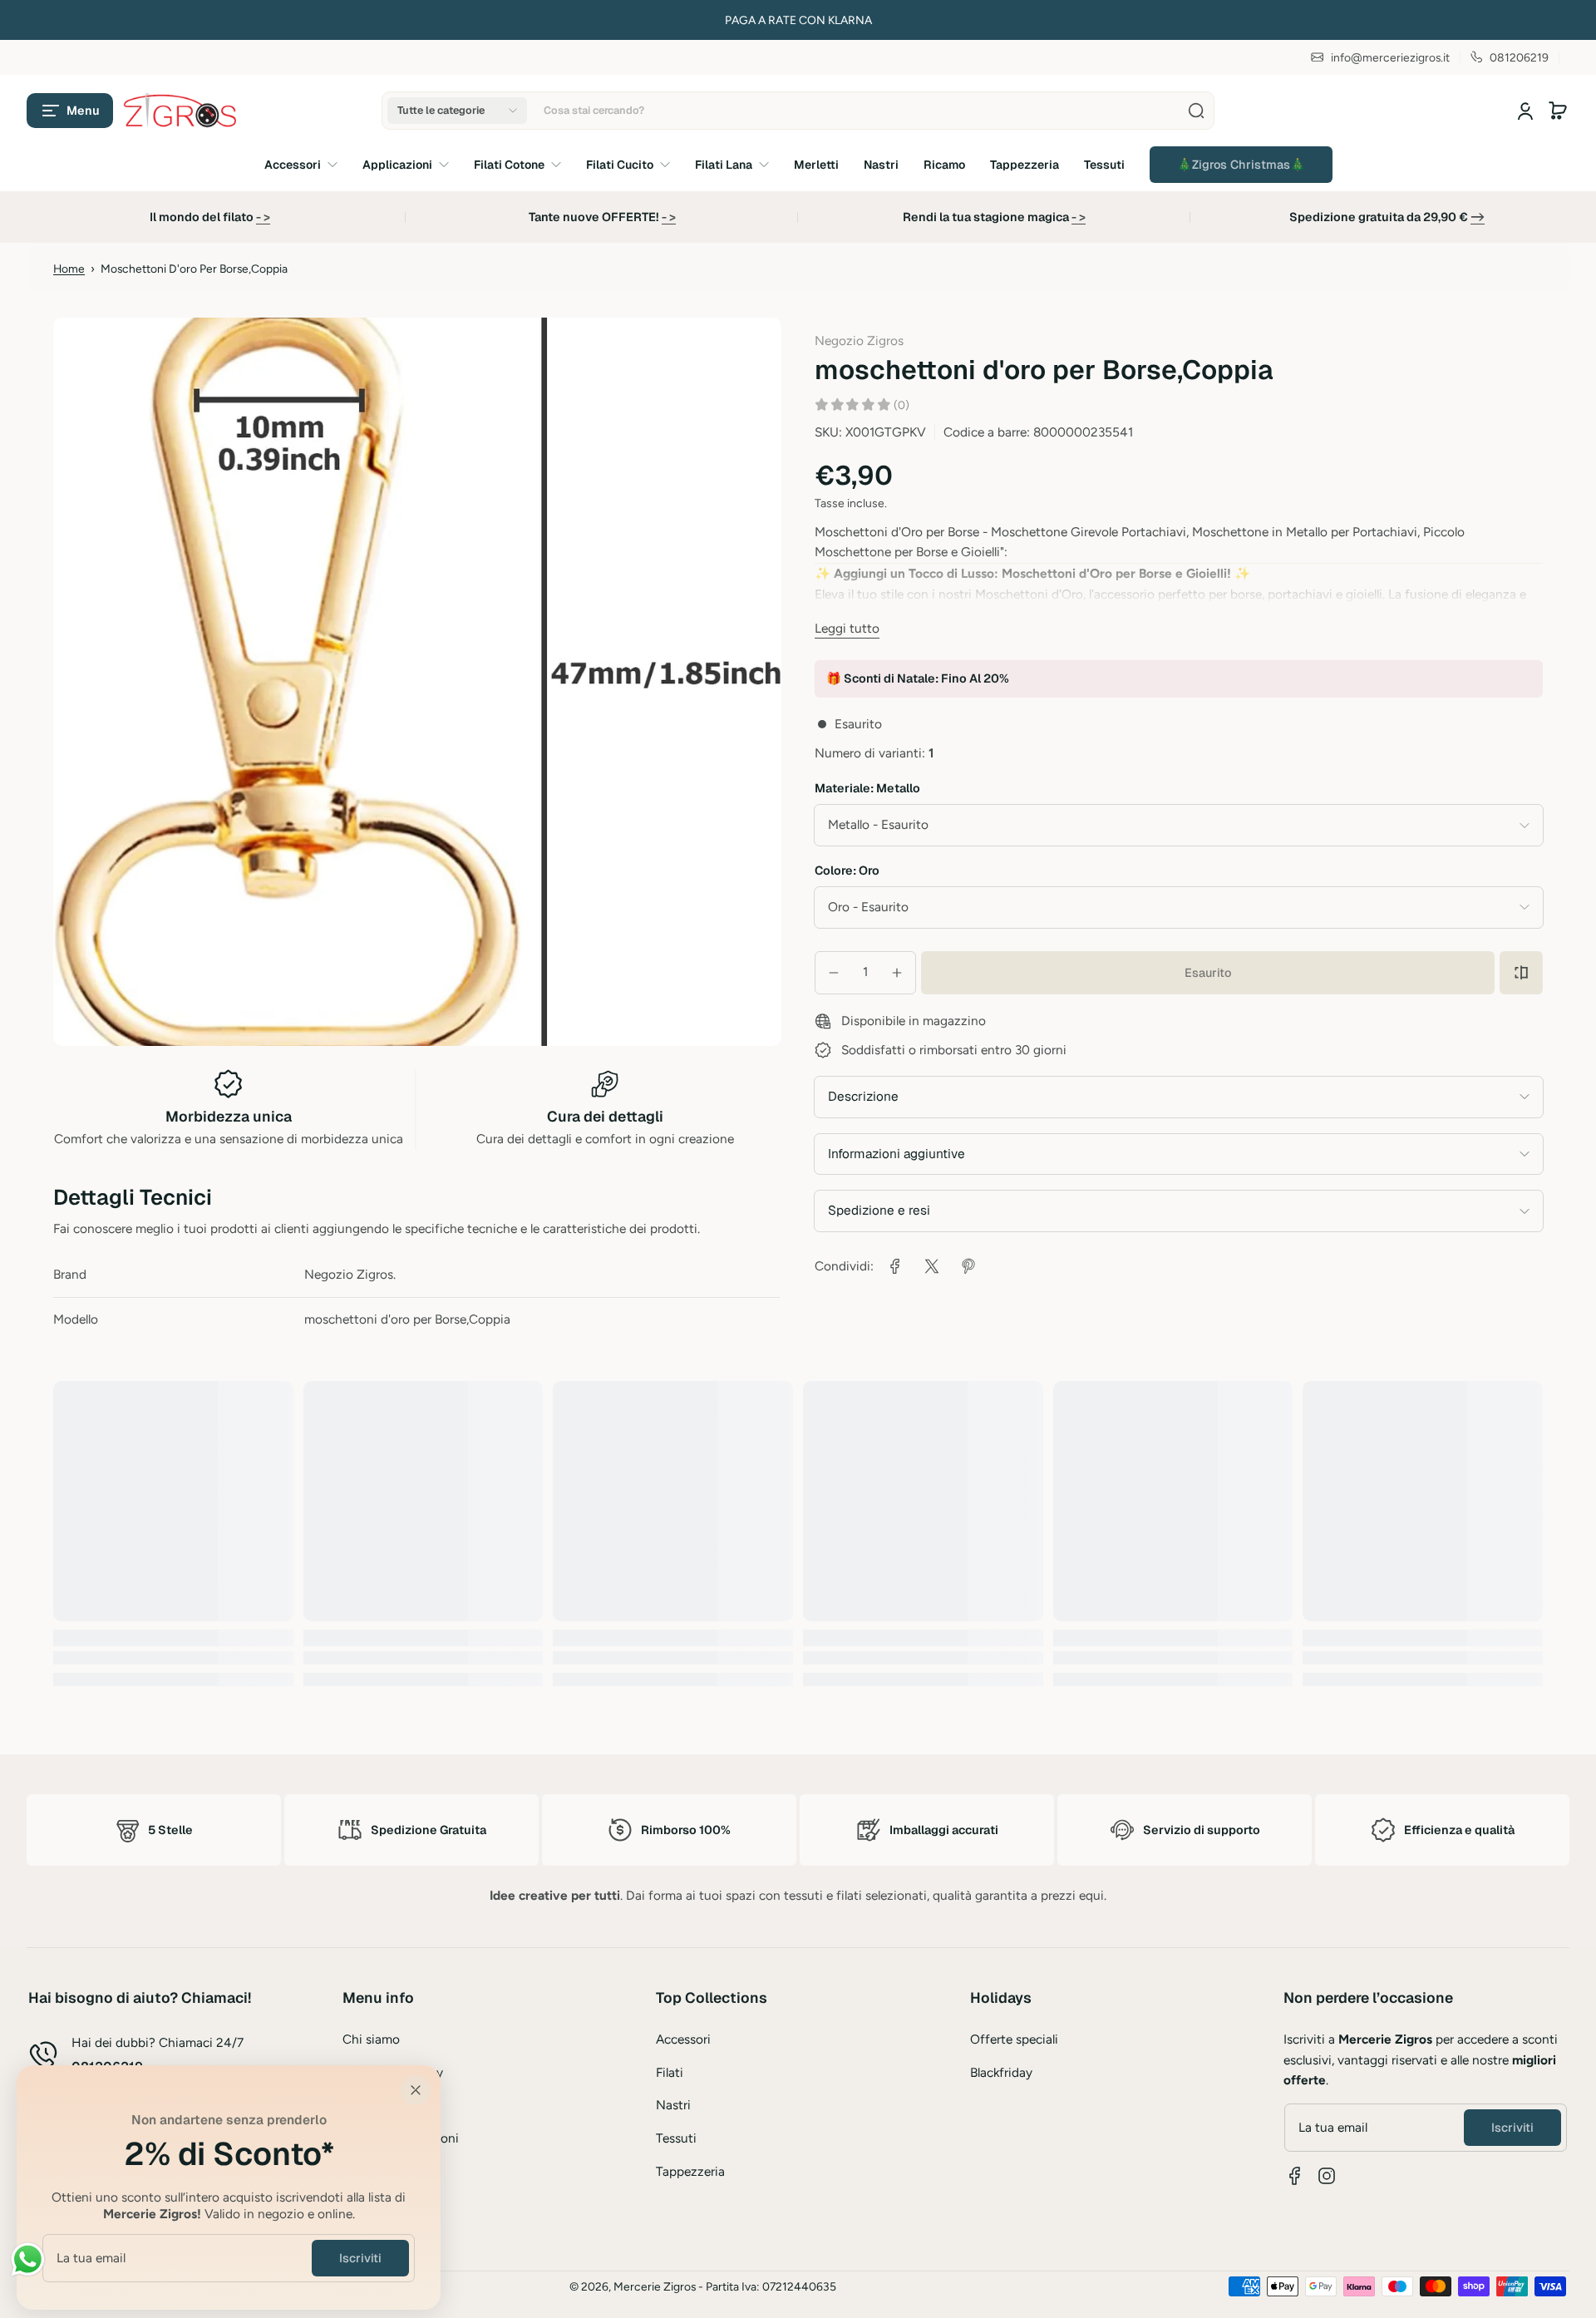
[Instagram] (1327, 2176)
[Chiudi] (416, 2090)
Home (69, 269)
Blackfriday (1001, 2072)
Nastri (673, 2105)
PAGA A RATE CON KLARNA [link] (138, 20)
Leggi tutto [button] (847, 628)
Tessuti (676, 2138)
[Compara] (1521, 973)
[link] (1241, 165)
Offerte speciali (1014, 2039)
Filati (670, 2072)
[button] (70, 111)
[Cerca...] (1196, 111)
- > (263, 217)
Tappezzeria (690, 2171)
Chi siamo (371, 2039)
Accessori (683, 2039)
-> (1478, 217)
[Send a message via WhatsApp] (28, 2259)
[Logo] (181, 111)
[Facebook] (1295, 2176)
